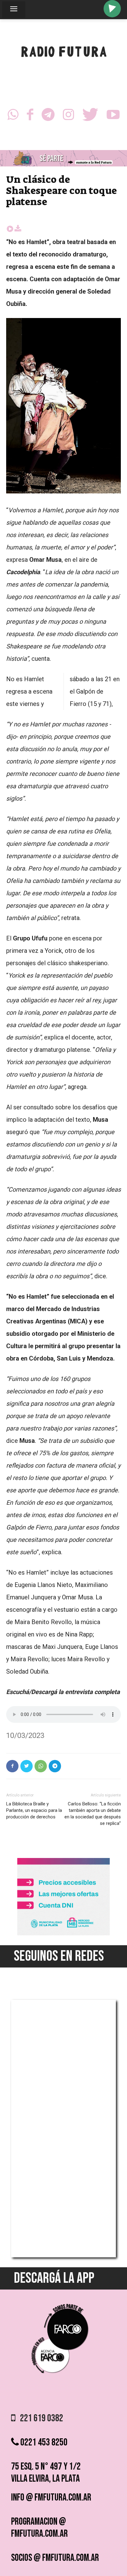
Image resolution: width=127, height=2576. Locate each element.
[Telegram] (48, 116)
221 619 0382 (39, 2418)
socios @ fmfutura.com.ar (55, 2558)
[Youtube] (113, 116)
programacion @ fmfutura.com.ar (39, 2528)
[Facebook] (30, 116)
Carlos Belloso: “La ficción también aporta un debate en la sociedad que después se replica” (93, 1814)
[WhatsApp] (13, 116)
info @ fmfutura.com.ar (51, 2498)
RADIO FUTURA (64, 53)
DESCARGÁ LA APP (54, 2278)
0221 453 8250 (43, 2443)
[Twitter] (90, 116)
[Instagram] (68, 116)
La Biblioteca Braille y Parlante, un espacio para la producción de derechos (34, 1810)
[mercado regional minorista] (63, 1934)
